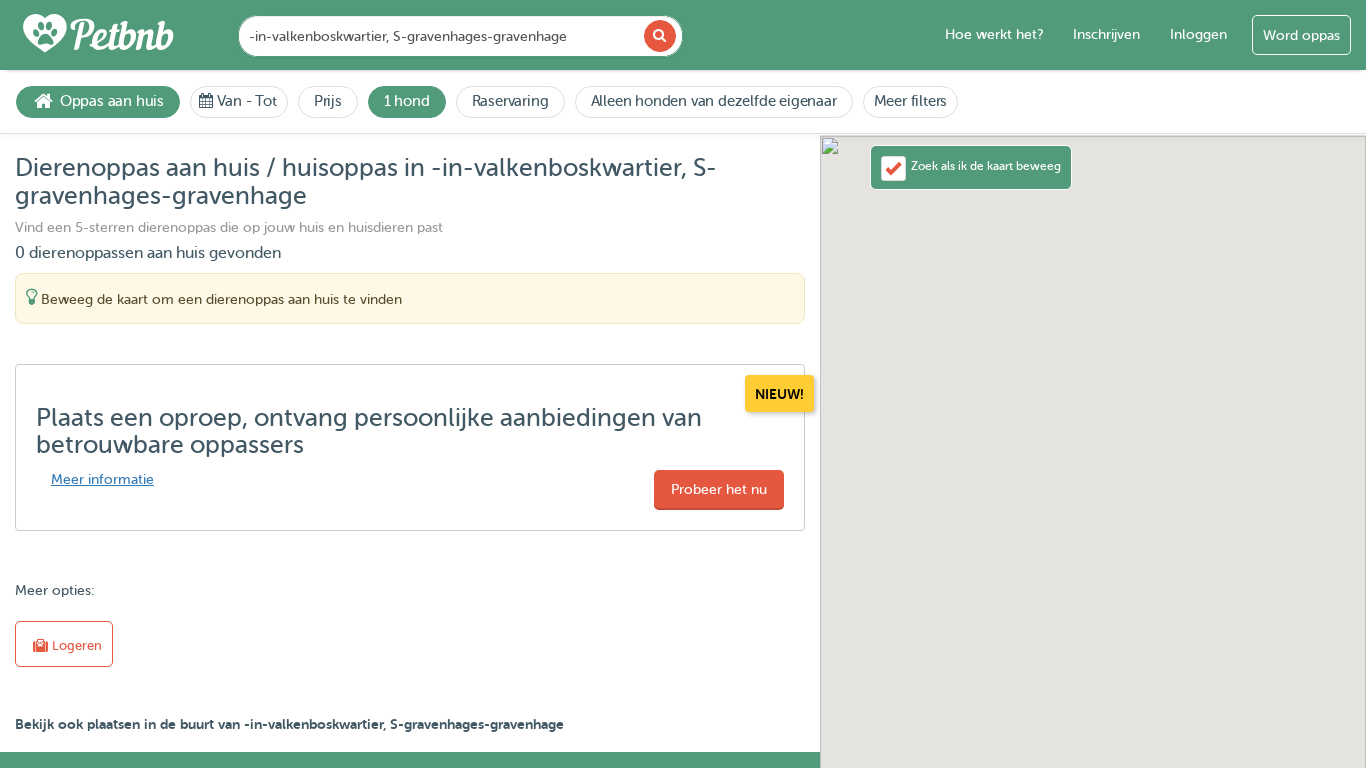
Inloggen (1198, 34)
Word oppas (1301, 35)
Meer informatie (102, 479)
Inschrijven (1106, 34)
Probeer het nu (719, 489)
